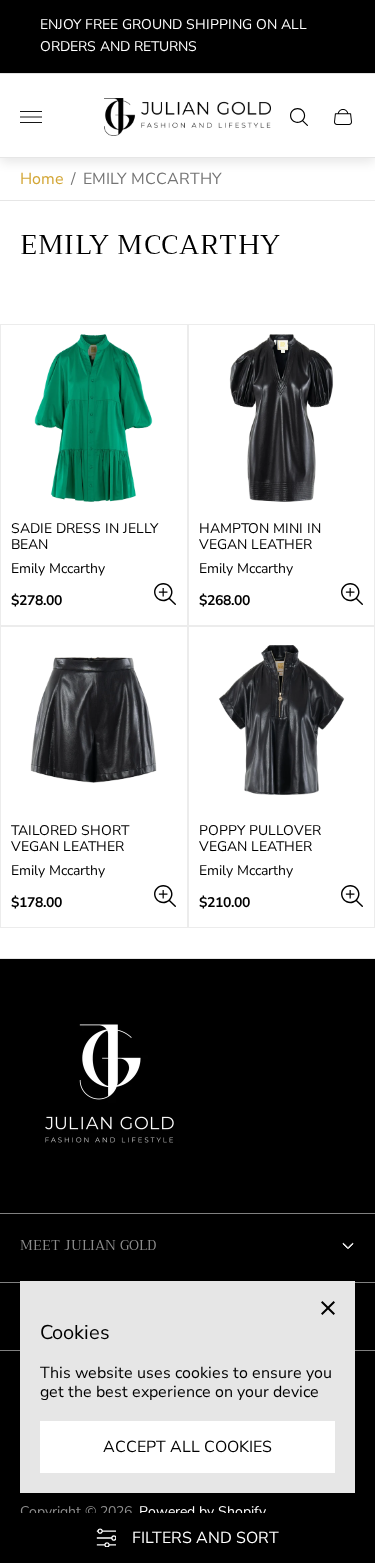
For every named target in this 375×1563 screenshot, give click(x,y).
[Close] (328, 1308)
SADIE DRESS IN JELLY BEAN (84, 537)
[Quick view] (165, 594)
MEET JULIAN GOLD (88, 1245)
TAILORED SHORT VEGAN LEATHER (70, 839)
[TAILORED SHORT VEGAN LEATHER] (94, 720)
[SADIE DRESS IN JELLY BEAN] (94, 418)
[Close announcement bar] (344, 36)
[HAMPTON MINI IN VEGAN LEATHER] (282, 418)
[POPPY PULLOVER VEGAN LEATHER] (282, 720)
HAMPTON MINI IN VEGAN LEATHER (260, 537)
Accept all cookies (187, 1447)
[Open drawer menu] (31, 117)
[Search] (299, 117)
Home (42, 179)
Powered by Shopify (202, 1511)
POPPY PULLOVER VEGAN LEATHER (260, 839)
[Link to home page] (110, 1091)
